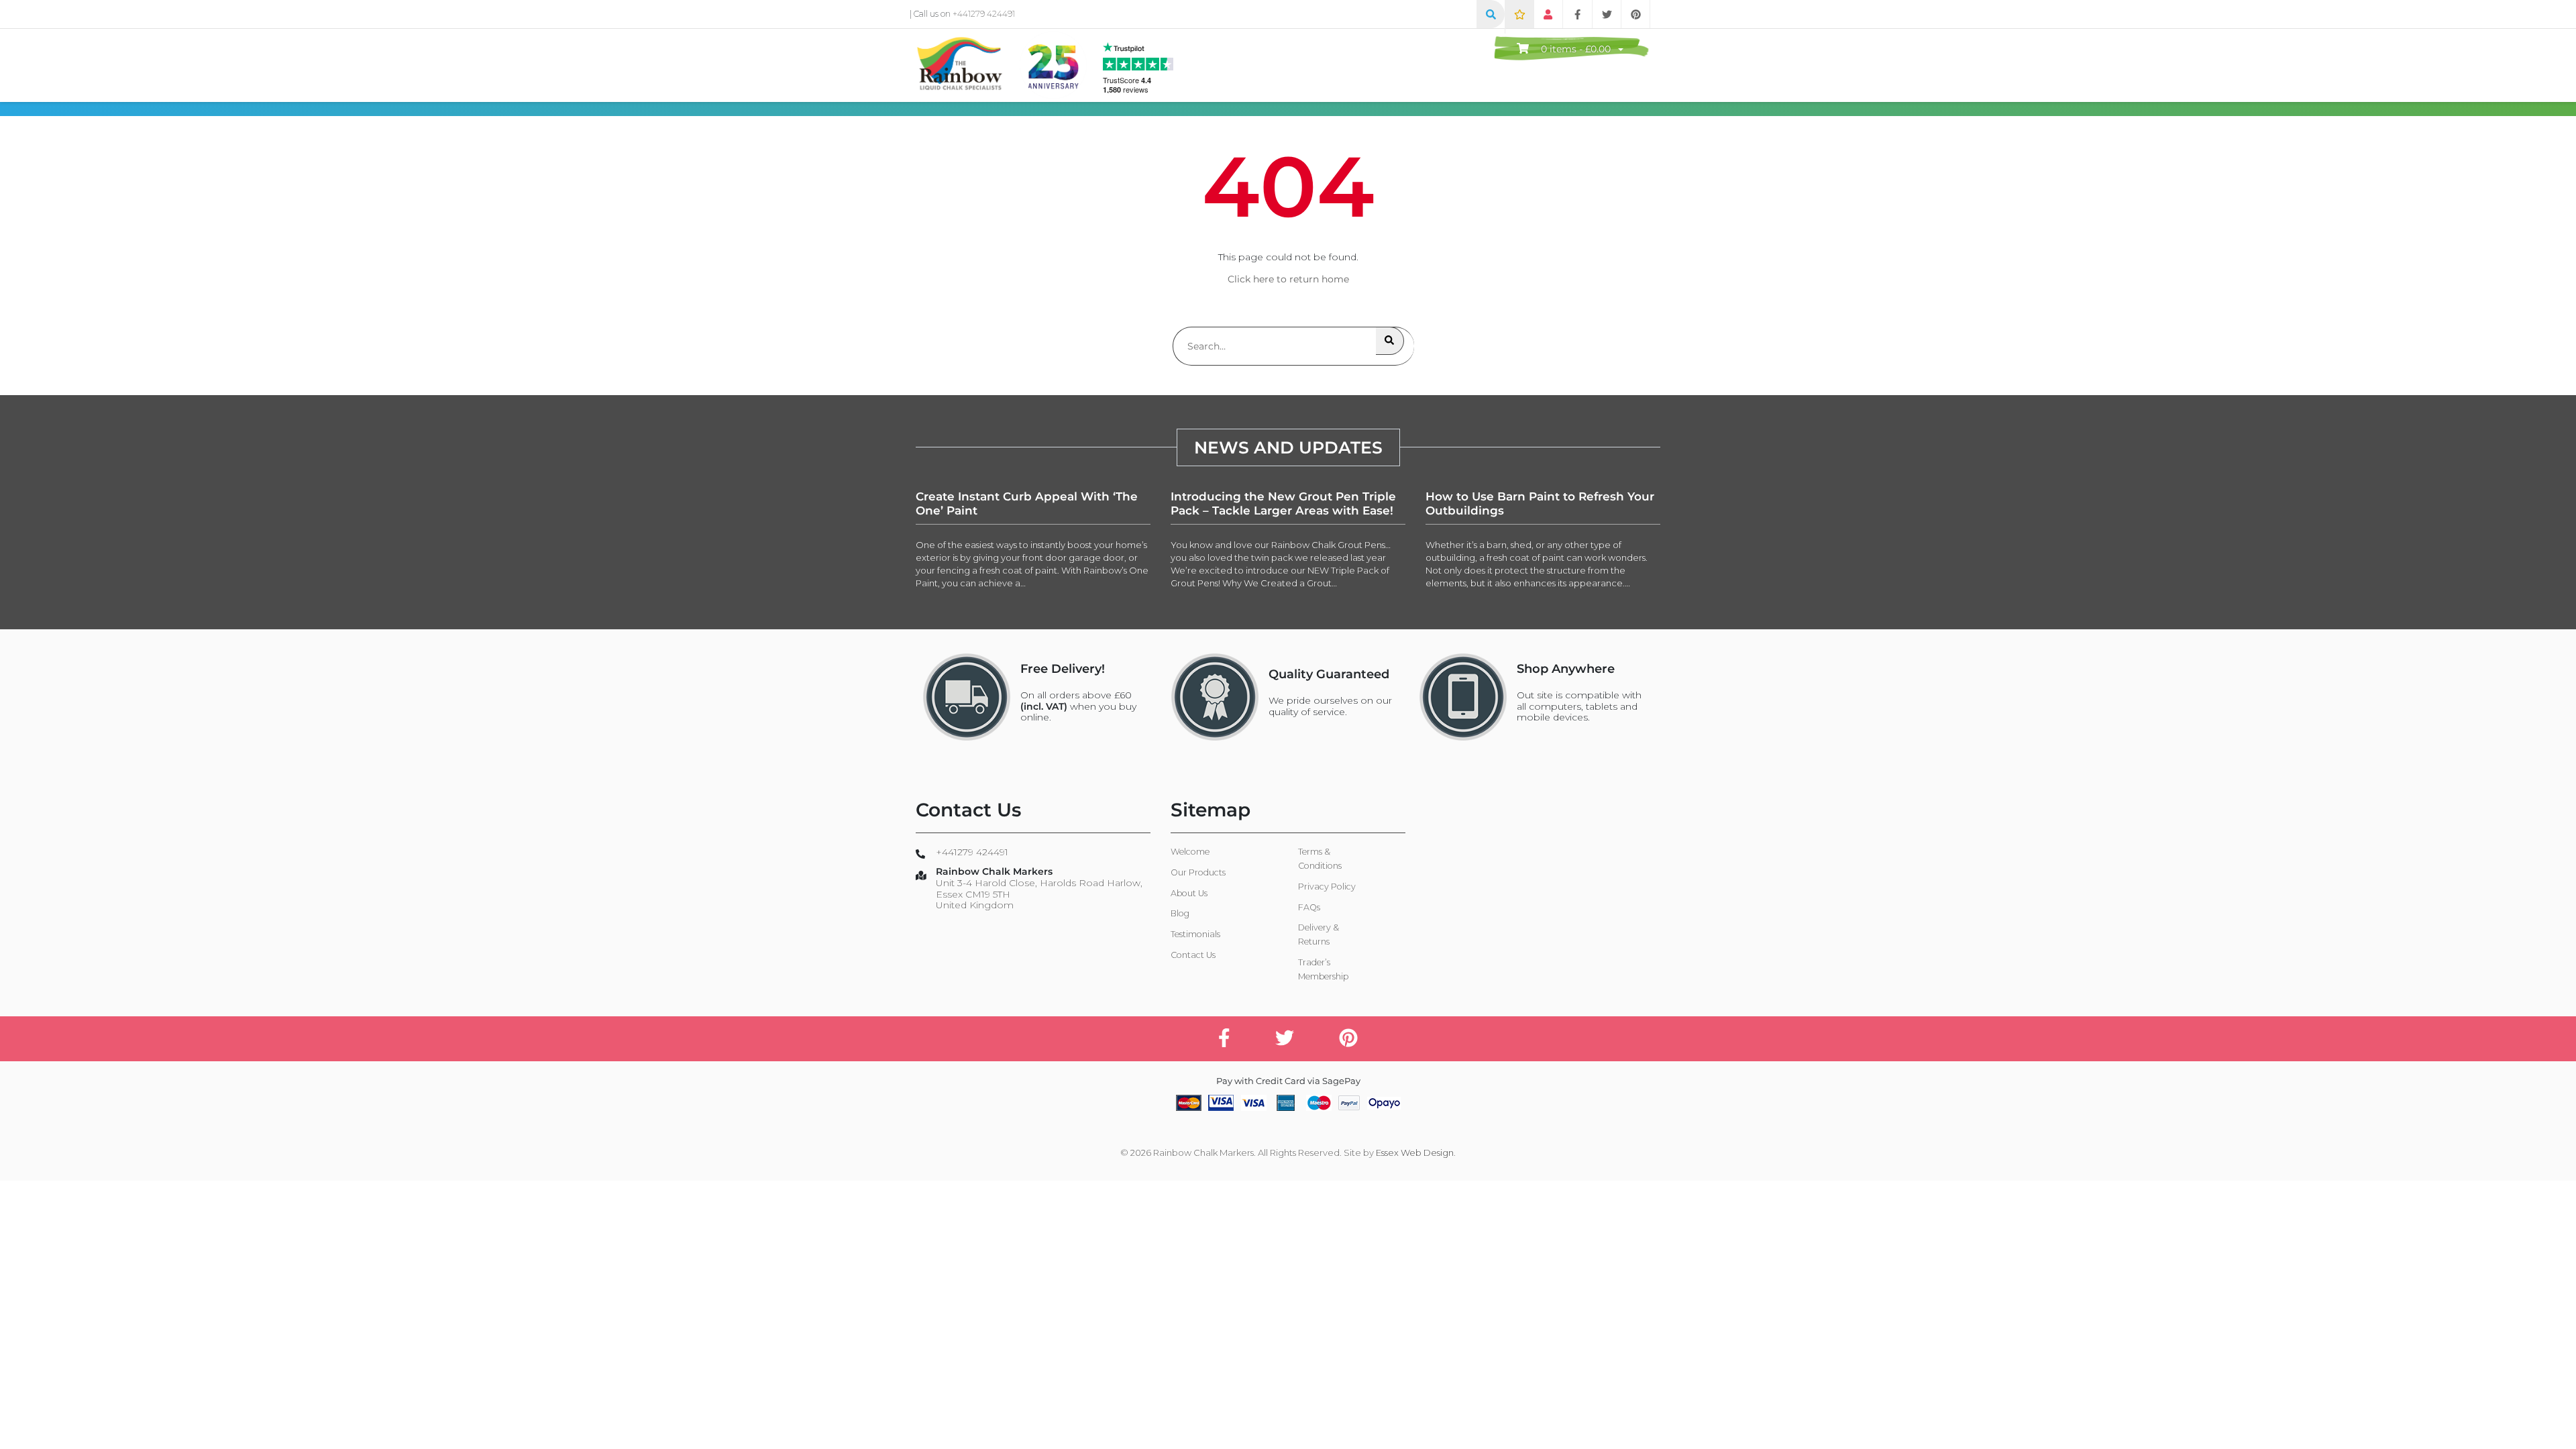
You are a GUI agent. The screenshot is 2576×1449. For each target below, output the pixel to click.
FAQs (1309, 907)
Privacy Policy (1327, 887)
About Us (1189, 893)
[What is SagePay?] (1384, 1102)
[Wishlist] (1519, 14)
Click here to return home (1288, 279)
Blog (1180, 913)
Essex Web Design (1415, 1152)
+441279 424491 (984, 14)
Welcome (1190, 852)
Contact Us (1193, 955)
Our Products (1198, 872)
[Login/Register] (1548, 14)
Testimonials (1195, 934)
